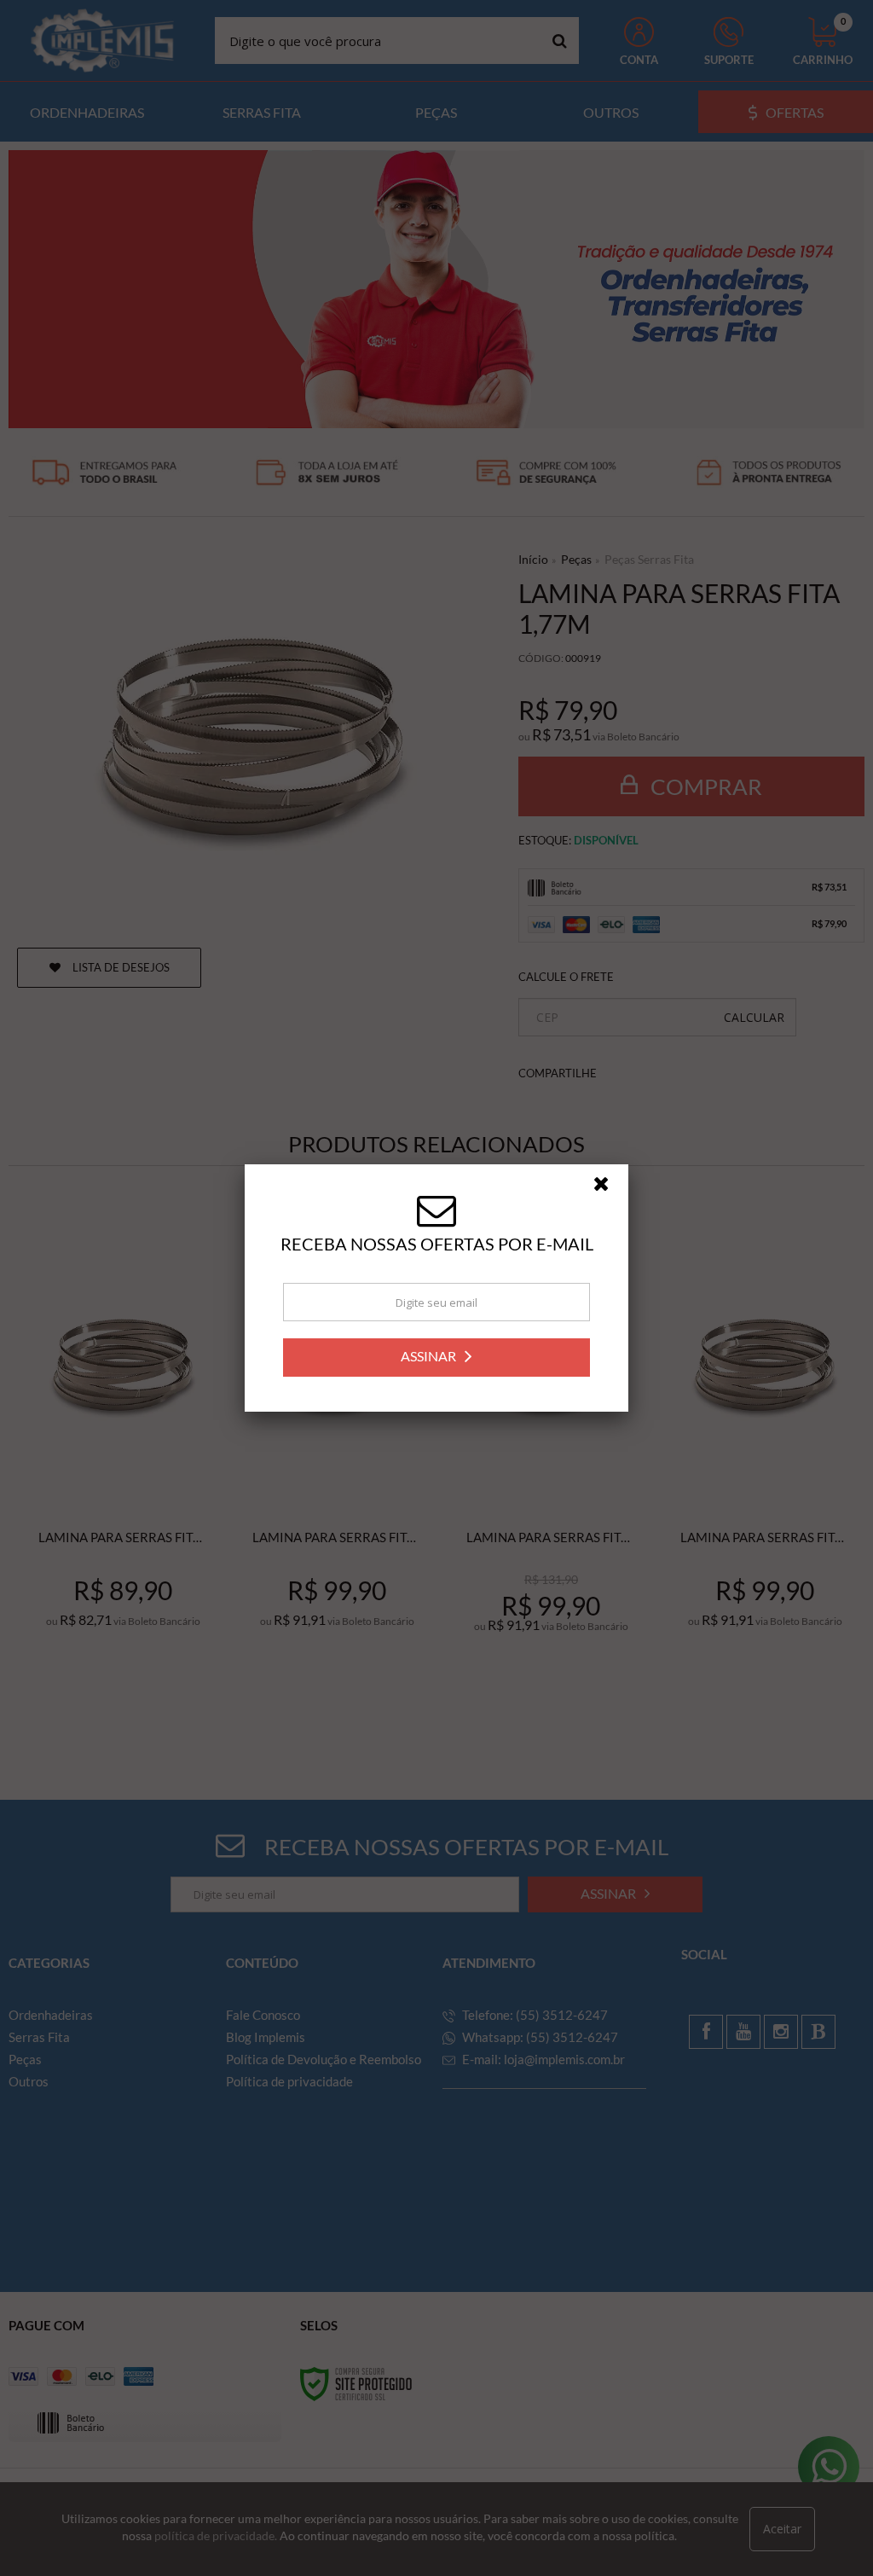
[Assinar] (436, 1358)
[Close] (609, 1188)
